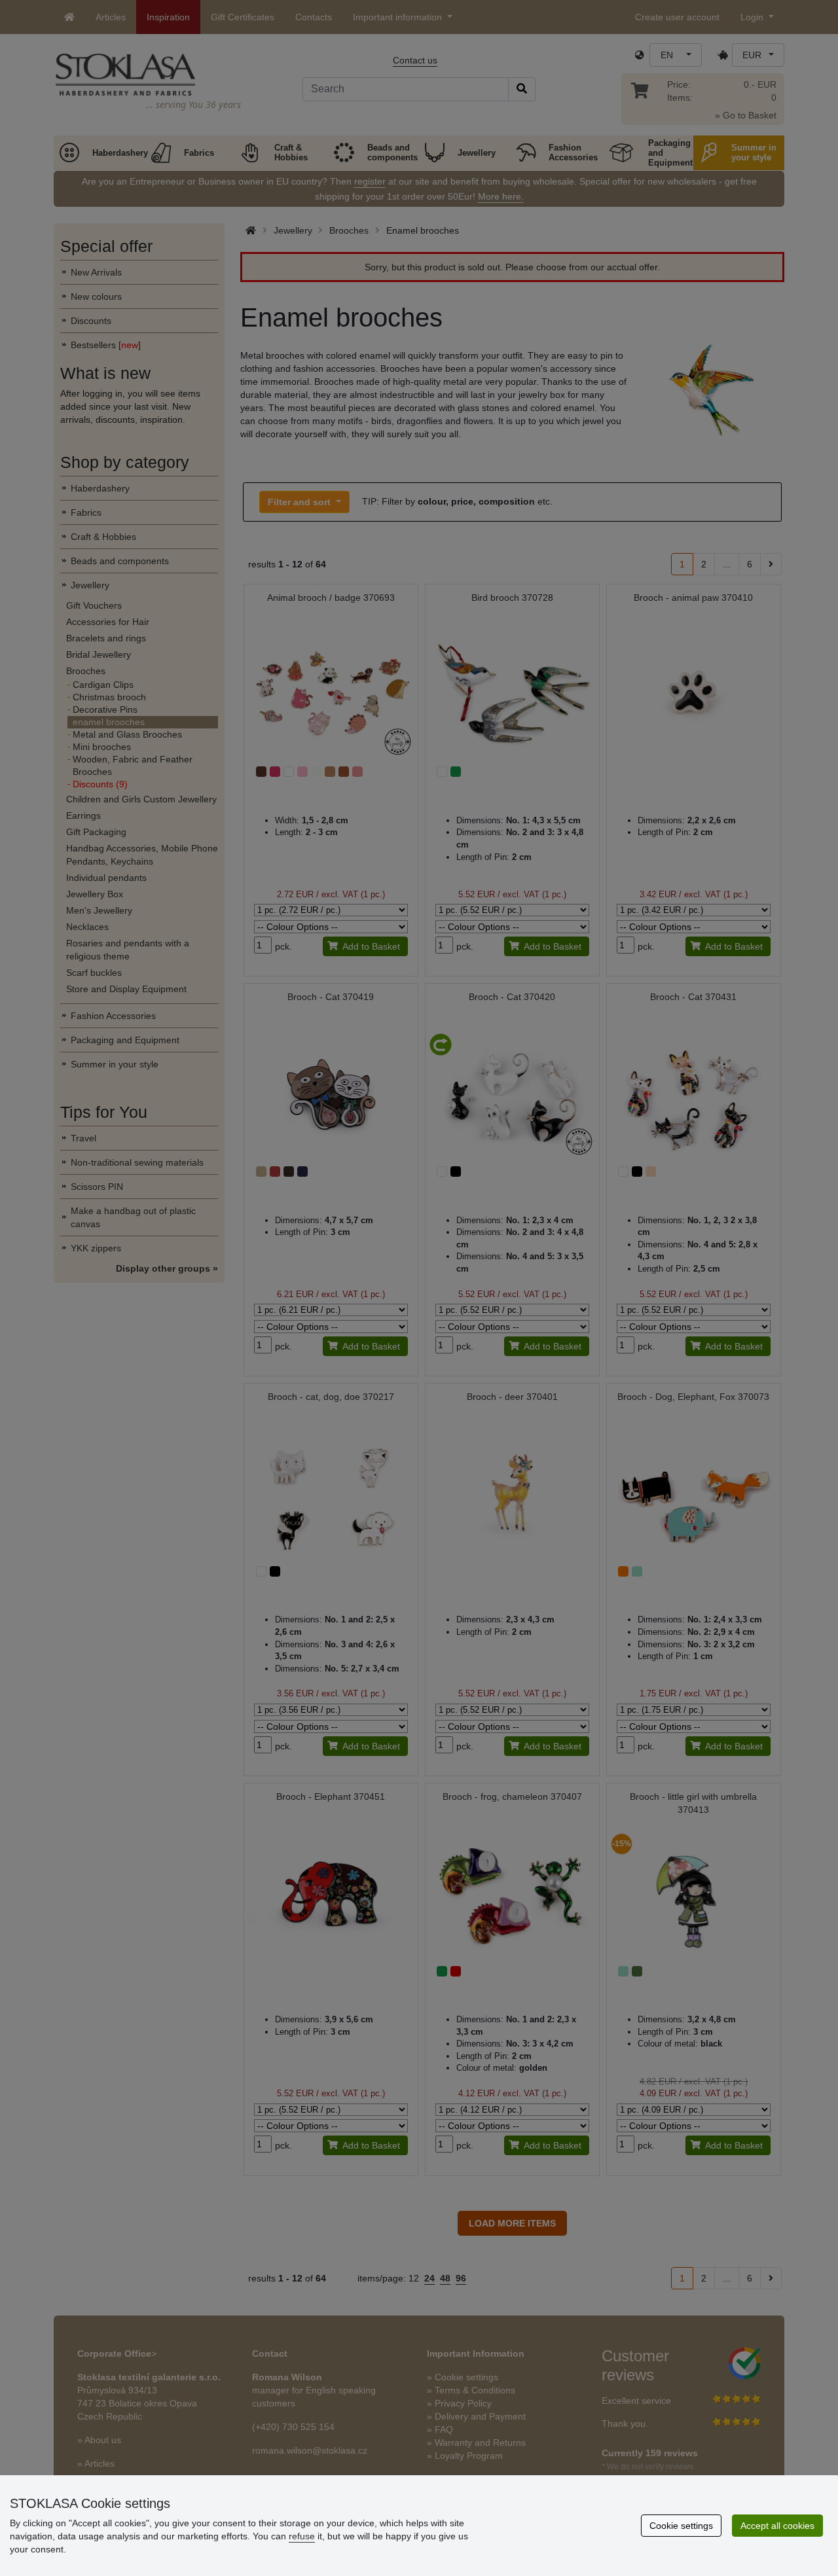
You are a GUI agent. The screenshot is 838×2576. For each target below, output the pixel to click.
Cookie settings (681, 2526)
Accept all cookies (777, 2526)
